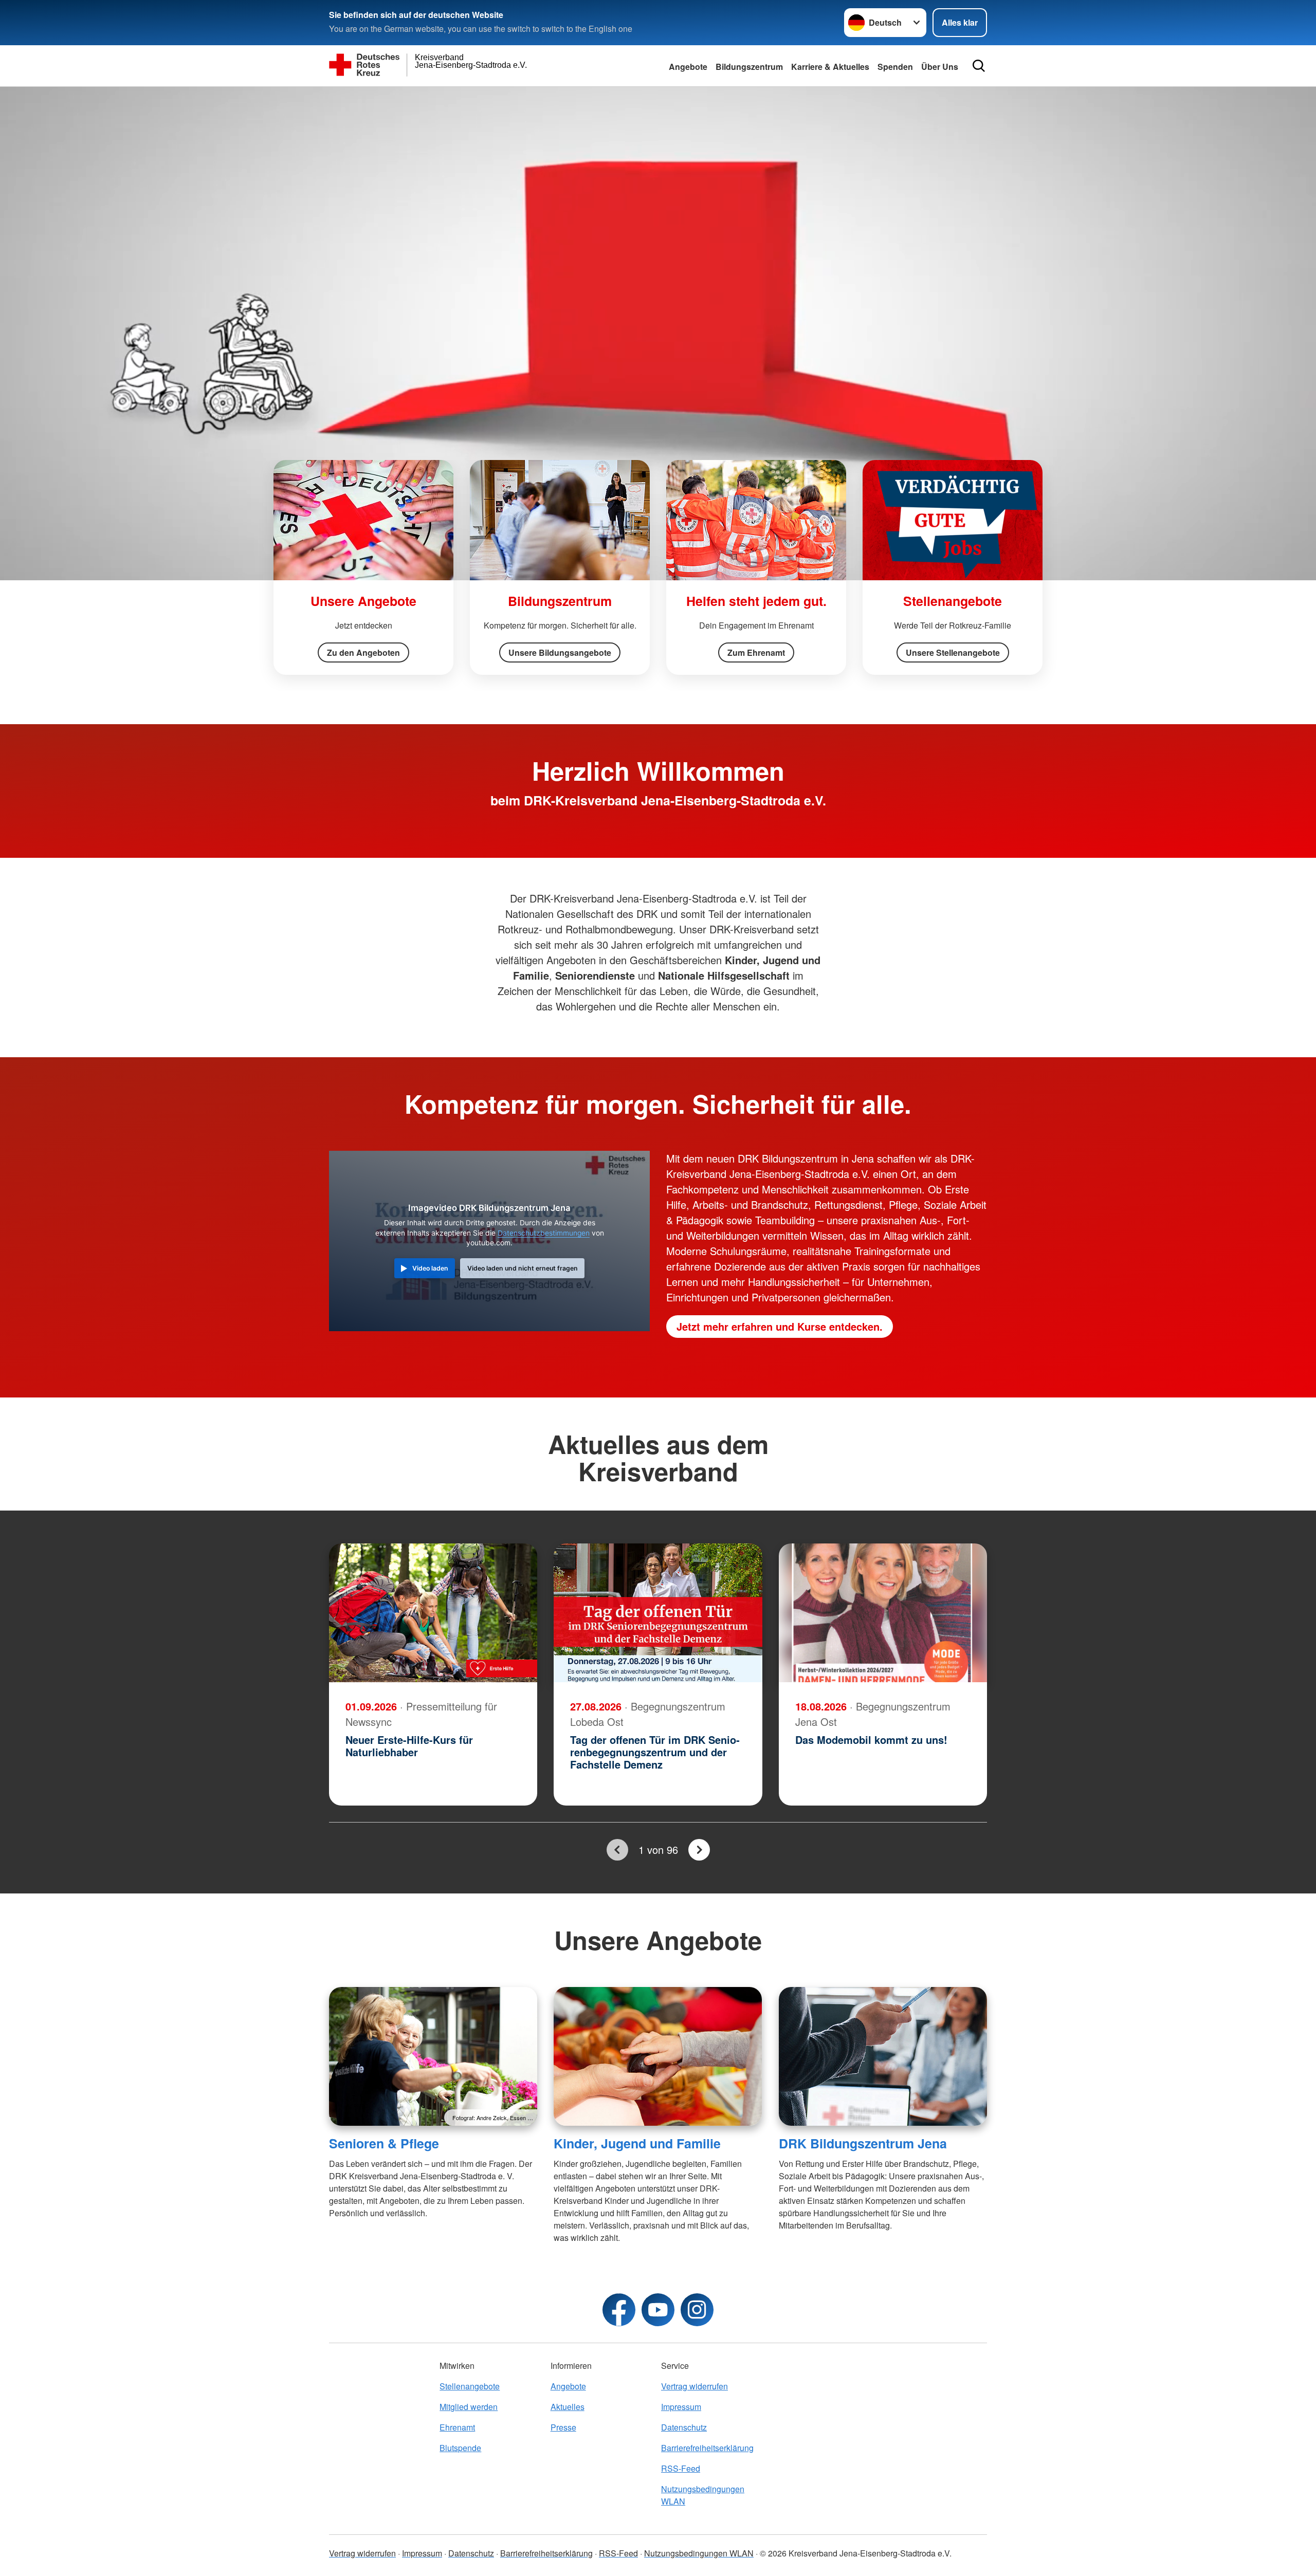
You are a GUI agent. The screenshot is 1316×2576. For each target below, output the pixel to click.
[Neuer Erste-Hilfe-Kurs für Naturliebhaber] (433, 1613)
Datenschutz (684, 2427)
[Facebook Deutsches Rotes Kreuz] (619, 2310)
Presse (563, 2427)
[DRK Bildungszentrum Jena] (883, 2056)
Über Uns (940, 67)
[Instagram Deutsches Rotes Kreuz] (697, 2310)
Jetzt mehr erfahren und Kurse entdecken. (780, 1326)
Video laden (430, 1268)
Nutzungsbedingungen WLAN (703, 2495)
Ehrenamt (457, 2427)
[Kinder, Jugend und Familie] (658, 2056)
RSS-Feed (681, 2468)
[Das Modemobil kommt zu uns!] (883, 1613)
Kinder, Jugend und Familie (637, 2143)
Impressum (681, 2407)
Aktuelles (568, 2407)
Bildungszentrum (749, 67)
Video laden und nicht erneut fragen (523, 1268)
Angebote (688, 67)
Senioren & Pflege (384, 2143)
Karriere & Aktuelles (830, 67)
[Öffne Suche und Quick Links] (979, 66)
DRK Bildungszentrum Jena (863, 2143)
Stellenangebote (470, 2386)
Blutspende (460, 2448)
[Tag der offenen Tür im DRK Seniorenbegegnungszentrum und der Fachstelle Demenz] (658, 1613)
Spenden (895, 67)
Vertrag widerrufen (694, 2386)
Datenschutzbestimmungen (544, 1233)
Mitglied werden (469, 2407)
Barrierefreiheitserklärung (707, 2448)
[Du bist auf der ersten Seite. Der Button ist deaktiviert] (617, 1850)
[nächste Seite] (699, 1850)
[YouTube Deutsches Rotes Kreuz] (658, 2310)
